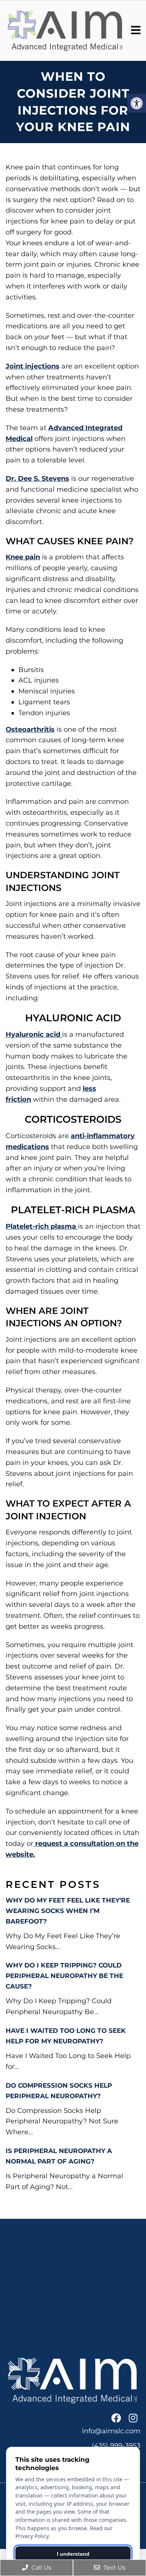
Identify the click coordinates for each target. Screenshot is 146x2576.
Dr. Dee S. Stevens (37, 479)
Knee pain (23, 557)
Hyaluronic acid (34, 1034)
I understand (73, 2554)
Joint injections (33, 366)
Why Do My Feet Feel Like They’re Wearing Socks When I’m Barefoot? (68, 1911)
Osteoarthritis (30, 729)
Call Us (41, 2568)
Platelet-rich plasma (42, 1226)
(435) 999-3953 (116, 2446)
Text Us (114, 2568)
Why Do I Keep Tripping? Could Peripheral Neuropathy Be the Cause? (64, 1976)
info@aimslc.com (111, 2431)
